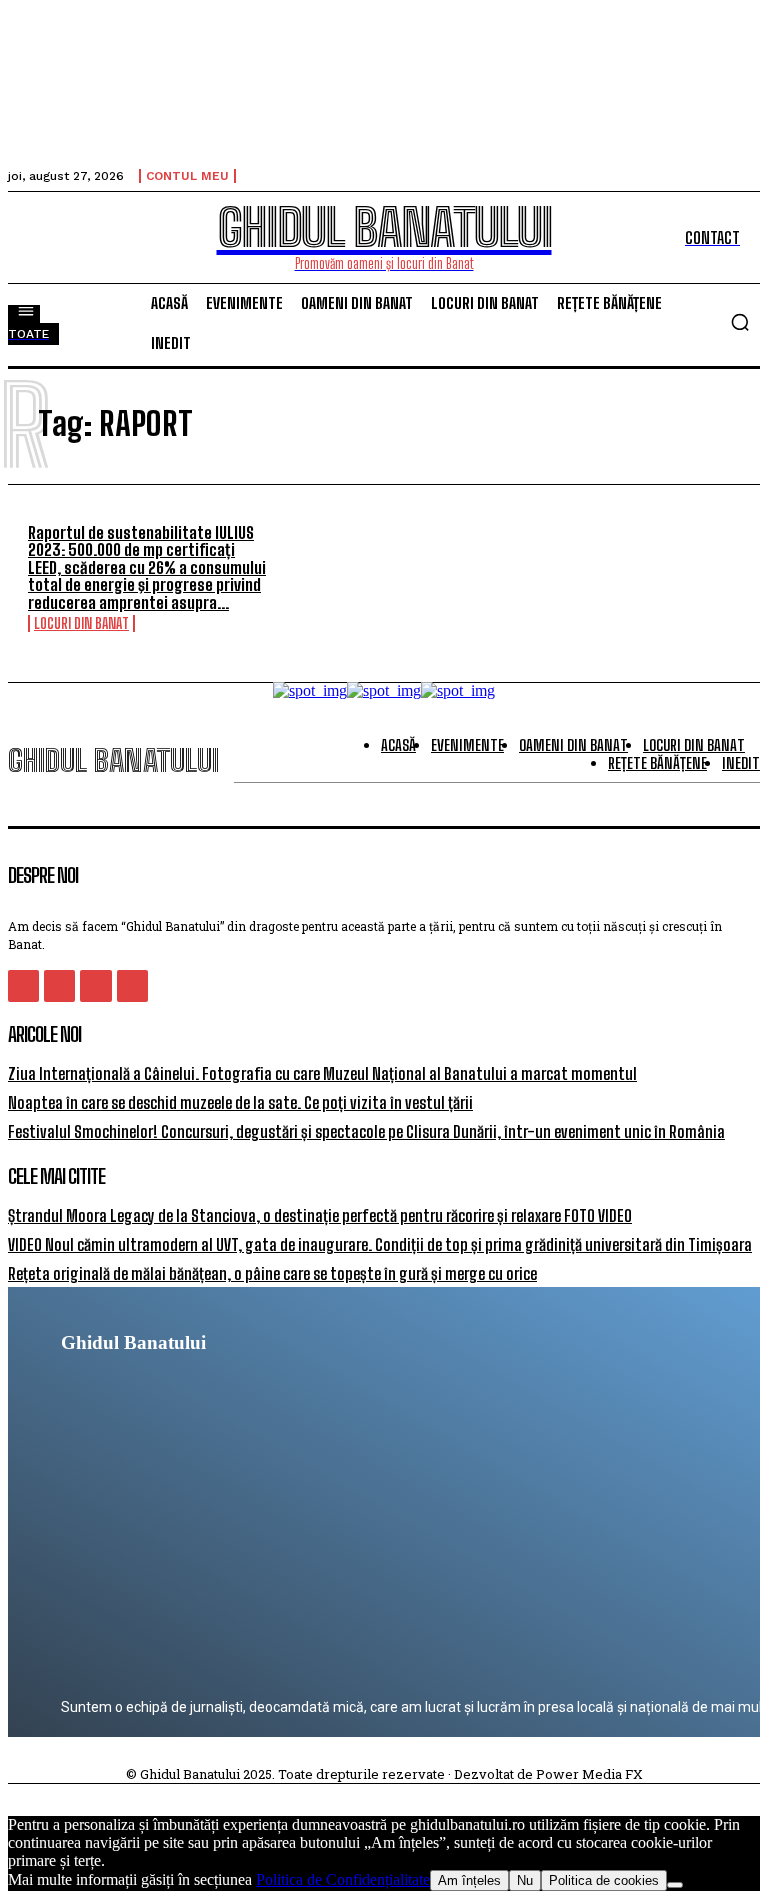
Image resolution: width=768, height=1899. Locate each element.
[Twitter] (95, 985)
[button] (740, 322)
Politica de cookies (604, 1880)
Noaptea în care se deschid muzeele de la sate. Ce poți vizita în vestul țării (240, 1102)
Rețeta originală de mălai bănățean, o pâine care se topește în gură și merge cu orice (272, 1273)
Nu (525, 1880)
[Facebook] (23, 985)
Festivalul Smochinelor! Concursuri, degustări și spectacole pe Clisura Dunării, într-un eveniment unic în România (366, 1131)
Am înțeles (469, 1880)
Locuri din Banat (81, 623)
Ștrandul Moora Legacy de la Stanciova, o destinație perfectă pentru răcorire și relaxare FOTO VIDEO (320, 1215)
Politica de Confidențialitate (343, 1879)
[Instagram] (59, 985)
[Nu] (675, 1885)
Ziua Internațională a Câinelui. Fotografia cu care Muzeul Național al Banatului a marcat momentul (322, 1073)
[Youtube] (132, 985)
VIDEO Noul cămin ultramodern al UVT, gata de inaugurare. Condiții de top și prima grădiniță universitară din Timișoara (380, 1244)
